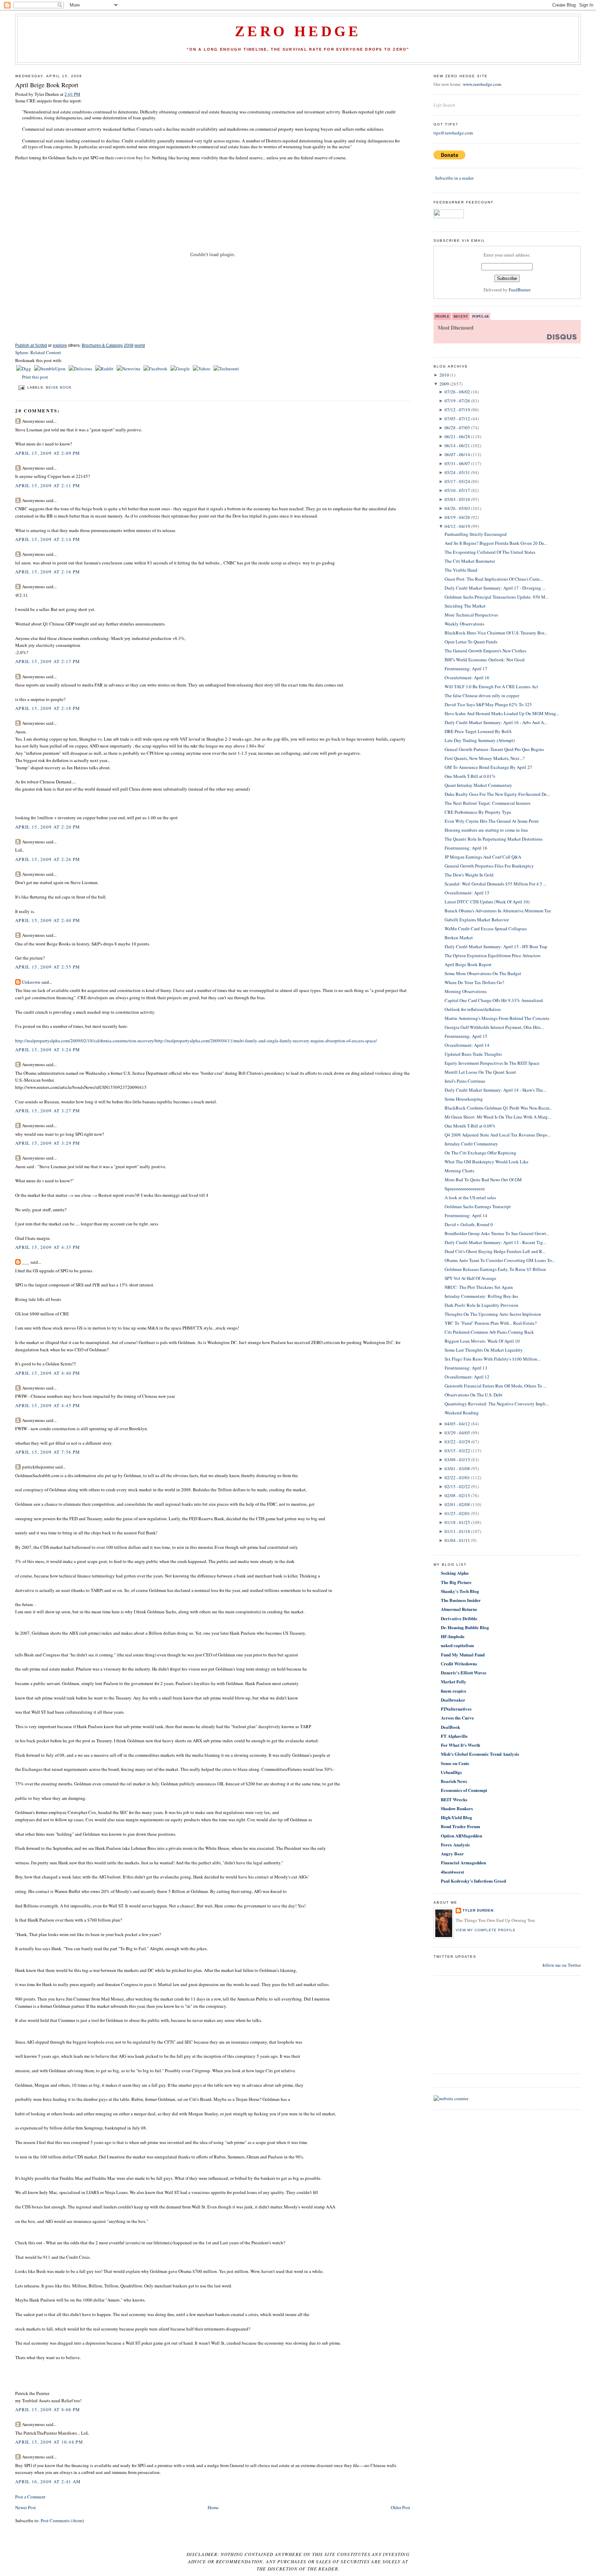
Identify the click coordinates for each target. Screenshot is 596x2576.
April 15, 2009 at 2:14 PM (48, 539)
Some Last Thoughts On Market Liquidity (484, 1350)
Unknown (31, 982)
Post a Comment (30, 2497)
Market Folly (454, 1681)
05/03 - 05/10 (457, 499)
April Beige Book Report (47, 85)
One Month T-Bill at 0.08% (470, 1126)
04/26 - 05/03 (457, 508)
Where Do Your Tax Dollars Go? (474, 982)
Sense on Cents (455, 1763)
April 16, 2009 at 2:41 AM (48, 2482)
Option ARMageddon (461, 1836)
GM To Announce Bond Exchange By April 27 (488, 767)
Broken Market (459, 938)
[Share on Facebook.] (156, 369)
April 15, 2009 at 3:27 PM (48, 1111)
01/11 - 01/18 (457, 1531)
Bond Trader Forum (460, 1826)
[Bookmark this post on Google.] (181, 369)
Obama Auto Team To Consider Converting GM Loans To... (500, 1260)
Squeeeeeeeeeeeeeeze (465, 1189)
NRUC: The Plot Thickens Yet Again (479, 1287)
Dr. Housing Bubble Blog (465, 1627)
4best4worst (452, 1872)
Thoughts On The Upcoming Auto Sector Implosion (493, 1314)
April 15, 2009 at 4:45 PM (48, 1405)
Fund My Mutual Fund (463, 1655)
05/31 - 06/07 (457, 463)
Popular (480, 316)
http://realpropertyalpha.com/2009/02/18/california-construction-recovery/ (85, 1041)
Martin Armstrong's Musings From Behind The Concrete (497, 1018)
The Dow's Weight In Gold (469, 875)
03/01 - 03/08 (457, 1469)
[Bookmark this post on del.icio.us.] (81, 369)
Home (213, 2507)
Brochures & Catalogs (102, 345)
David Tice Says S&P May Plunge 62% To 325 (488, 704)
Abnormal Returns (459, 1609)
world (140, 345)
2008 (129, 345)
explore (60, 345)
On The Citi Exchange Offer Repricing (480, 1153)
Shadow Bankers (457, 1808)
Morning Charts (459, 1171)
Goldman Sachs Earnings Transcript (478, 1206)
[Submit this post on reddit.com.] (105, 369)
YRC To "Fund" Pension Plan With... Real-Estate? (491, 1323)
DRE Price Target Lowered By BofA (478, 731)
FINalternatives (456, 1709)
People (442, 316)
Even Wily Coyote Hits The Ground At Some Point (492, 821)
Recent (461, 316)
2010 (444, 375)
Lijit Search (444, 105)
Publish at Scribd (31, 345)
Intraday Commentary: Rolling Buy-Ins (481, 1296)
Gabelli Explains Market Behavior (477, 920)
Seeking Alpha (455, 1573)
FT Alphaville (454, 1736)
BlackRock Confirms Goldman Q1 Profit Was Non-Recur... (498, 1108)
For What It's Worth (460, 1745)
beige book (59, 387)
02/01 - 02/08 (457, 1504)
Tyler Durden (478, 1910)
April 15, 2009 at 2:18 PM (48, 708)
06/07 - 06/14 (457, 454)
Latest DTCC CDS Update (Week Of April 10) (487, 902)
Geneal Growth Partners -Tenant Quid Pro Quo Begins (494, 749)
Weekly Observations (464, 624)
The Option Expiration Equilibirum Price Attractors (493, 955)
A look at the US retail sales (470, 1197)
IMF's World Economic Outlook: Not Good (485, 660)
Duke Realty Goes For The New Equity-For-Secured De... (497, 794)
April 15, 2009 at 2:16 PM (48, 572)
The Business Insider (461, 1600)
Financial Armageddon (463, 1862)
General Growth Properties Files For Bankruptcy (489, 866)
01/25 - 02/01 (457, 1513)
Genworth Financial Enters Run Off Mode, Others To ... (495, 1386)
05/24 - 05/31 (457, 472)
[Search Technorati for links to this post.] (226, 369)
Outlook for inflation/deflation (473, 1009)
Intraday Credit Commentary (471, 1144)
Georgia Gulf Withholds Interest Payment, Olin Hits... (494, 1027)
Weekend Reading (462, 1413)
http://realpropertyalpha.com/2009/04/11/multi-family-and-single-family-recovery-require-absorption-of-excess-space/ (266, 1041)
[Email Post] (21, 387)
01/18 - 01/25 (457, 1522)
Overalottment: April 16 (467, 678)
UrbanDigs (451, 1772)
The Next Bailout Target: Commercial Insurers (488, 803)
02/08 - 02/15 (457, 1495)
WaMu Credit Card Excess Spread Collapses (486, 929)
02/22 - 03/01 (457, 1477)
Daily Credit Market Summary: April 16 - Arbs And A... (496, 722)
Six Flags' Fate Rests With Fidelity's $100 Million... (493, 1359)
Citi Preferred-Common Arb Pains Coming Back (489, 1332)
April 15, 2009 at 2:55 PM (48, 967)
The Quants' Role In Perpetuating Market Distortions (494, 839)
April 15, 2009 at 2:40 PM (48, 920)
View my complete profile (486, 1930)
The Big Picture (456, 1582)
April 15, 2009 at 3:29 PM (48, 1143)
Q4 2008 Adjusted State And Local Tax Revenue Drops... (498, 1135)
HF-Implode (453, 1636)
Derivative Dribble (459, 1618)
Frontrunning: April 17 (466, 669)
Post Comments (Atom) (62, 2520)
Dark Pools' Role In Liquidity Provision (481, 1305)
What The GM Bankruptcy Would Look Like (486, 1162)
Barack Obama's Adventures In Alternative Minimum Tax (498, 911)
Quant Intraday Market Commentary (478, 785)
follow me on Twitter (562, 1965)
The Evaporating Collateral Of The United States (490, 552)
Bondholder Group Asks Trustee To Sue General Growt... (497, 1233)
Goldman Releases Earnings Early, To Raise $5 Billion (495, 1269)
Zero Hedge (298, 31)
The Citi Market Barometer (470, 561)
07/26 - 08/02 (457, 392)
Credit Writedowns (459, 1663)
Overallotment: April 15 (467, 893)
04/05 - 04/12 (457, 1424)
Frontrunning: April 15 (466, 1036)
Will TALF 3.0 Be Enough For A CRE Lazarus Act (491, 686)
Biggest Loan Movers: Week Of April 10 (482, 1341)
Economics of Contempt (464, 1790)
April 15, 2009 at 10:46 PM (49, 2442)
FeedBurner (520, 290)
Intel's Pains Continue (465, 1081)
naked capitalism (457, 1645)
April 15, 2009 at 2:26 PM (48, 859)
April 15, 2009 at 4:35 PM (48, 1247)
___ (26, 1262)
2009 (444, 384)
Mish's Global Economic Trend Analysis (480, 1754)
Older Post (400, 2507)
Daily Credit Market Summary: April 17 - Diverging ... (495, 588)
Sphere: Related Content (38, 352)
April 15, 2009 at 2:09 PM (48, 453)
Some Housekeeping (464, 1099)
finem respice (454, 1691)
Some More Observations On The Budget (483, 973)
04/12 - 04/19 (457, 526)
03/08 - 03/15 (457, 1460)
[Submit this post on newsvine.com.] (129, 369)
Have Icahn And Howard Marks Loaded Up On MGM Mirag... (502, 713)
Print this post (35, 377)
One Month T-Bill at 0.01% (470, 776)
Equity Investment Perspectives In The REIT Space (492, 1063)
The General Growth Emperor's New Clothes (485, 651)
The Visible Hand (461, 570)
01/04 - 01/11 (457, 1540)
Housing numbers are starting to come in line (486, 830)
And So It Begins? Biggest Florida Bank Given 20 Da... (496, 543)
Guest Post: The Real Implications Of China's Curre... (494, 579)
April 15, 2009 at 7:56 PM (48, 1452)
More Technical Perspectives (471, 615)
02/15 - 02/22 (457, 1486)
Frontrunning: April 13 (466, 1368)
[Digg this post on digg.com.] (24, 369)
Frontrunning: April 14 (466, 1215)
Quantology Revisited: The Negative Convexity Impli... (497, 1404)
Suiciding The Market (465, 606)
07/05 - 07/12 (457, 419)
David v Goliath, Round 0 (469, 1224)
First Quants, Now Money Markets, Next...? (485, 758)
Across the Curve (457, 1718)
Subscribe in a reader (454, 178)
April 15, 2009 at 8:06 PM (48, 2409)
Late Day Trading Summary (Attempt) (480, 740)
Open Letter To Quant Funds (471, 642)
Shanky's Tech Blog (460, 1591)
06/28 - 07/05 (457, 428)
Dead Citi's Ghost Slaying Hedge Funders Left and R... (495, 1251)
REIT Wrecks (454, 1799)
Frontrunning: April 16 (466, 848)
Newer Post (26, 2507)
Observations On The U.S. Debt (474, 1395)
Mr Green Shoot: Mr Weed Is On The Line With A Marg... (498, 1117)
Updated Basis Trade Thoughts (473, 1054)
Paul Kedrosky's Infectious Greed (473, 1881)
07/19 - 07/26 (457, 401)
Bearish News (454, 1781)
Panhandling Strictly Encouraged (476, 534)
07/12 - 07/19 (457, 410)
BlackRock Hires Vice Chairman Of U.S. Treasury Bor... (496, 633)
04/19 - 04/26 (457, 517)
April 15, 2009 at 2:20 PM (48, 827)
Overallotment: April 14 (467, 1045)
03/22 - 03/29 (457, 1442)
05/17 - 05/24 (457, 481)
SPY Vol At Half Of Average (470, 1278)
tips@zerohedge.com (453, 133)
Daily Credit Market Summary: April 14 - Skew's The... (495, 1090)
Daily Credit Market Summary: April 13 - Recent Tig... (495, 1242)
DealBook (450, 1727)
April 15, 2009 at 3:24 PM (48, 1050)
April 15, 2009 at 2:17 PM (48, 661)
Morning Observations (466, 991)
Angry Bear (452, 1853)
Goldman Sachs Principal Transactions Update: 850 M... (496, 597)
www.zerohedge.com (482, 84)
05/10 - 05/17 (457, 490)
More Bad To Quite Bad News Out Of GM (483, 1180)
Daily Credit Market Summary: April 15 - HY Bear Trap (496, 946)
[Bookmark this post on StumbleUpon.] (50, 369)
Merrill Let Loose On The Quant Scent (480, 1072)
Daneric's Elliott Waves (464, 1672)
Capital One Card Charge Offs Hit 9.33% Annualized (494, 1000)
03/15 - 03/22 (457, 1451)
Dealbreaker (453, 1700)
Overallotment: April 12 (467, 1377)
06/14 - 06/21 (457, 445)
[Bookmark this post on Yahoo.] (202, 369)
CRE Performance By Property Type (478, 812)
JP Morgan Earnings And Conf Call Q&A (483, 857)
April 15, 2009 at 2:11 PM (48, 485)
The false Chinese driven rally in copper (482, 695)
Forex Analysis (455, 1845)
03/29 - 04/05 (457, 1433)
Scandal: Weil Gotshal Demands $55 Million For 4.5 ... (495, 884)
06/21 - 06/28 (457, 437)
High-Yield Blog (456, 1817)
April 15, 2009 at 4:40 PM (48, 1373)
